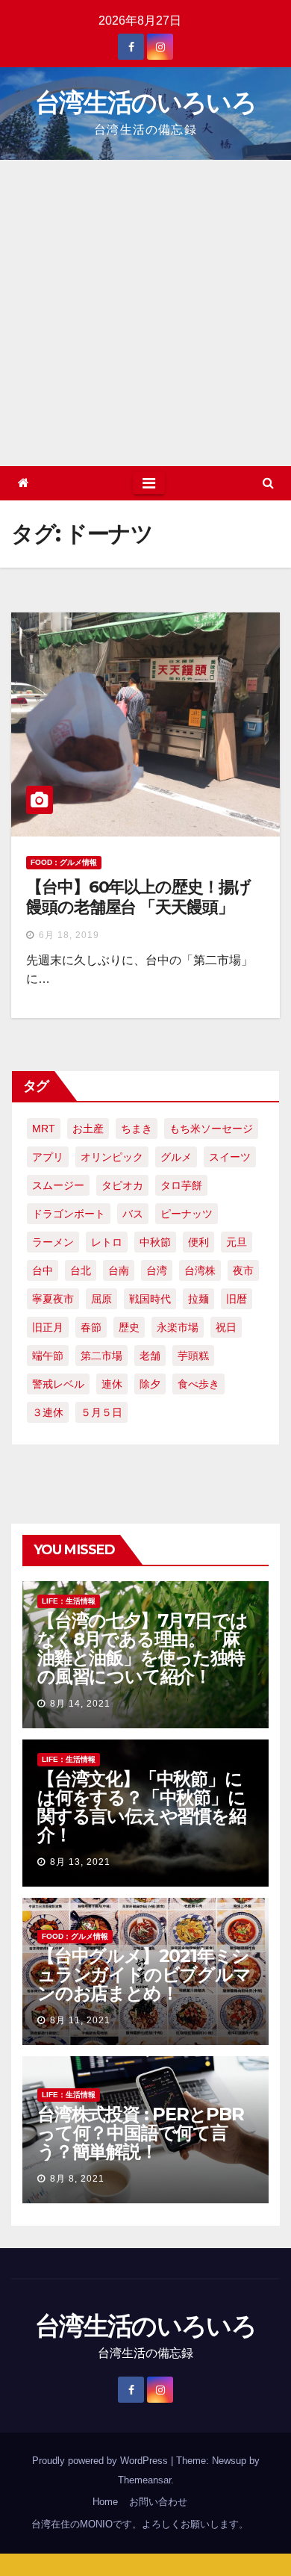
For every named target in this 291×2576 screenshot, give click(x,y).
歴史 (129, 1327)
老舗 (150, 1356)
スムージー (58, 1185)
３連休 (48, 1412)
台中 (43, 1270)
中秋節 (155, 1242)
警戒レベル (58, 1384)
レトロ (107, 1242)
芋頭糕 (193, 1356)
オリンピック (112, 1157)
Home (105, 2502)
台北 (81, 1270)
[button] (268, 483)
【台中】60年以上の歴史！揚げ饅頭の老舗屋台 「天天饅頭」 (138, 897)
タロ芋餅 (181, 1185)
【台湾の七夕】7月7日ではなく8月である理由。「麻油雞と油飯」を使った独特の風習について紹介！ (142, 1648)
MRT (44, 1129)
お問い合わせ (158, 2502)
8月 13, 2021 (80, 1862)
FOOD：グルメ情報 (64, 862)
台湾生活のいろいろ (145, 102)
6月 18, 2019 (69, 935)
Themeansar (144, 2480)
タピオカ (122, 1185)
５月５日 (101, 1412)
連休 (112, 1384)
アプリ (48, 1157)
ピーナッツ (187, 1214)
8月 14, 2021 (80, 1704)
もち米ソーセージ (211, 1129)
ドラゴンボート (69, 1214)
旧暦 (237, 1299)
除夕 (150, 1384)
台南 (119, 1270)
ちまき (137, 1129)
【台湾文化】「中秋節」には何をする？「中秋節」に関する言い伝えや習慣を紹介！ (142, 1807)
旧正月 (48, 1327)
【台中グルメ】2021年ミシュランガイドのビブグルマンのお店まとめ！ (144, 1974)
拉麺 (198, 1299)
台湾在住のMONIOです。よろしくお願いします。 (140, 2524)
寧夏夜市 (53, 1299)
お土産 (88, 1129)
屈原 (101, 1299)
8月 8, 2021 (77, 2179)
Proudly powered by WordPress (101, 2461)
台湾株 (200, 1270)
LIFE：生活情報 (69, 1601)
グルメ (176, 1157)
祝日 (226, 1327)
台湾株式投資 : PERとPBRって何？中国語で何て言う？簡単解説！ (141, 2133)
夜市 (243, 1270)
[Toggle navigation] (149, 483)
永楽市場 (178, 1327)
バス (133, 1214)
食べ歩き (198, 1384)
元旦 (237, 1242)
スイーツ (230, 1157)
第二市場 (101, 1356)
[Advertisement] (145, 313)
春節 (91, 1327)
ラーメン (53, 1242)
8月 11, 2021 (80, 2020)
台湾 (157, 1270)
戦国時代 (150, 1299)
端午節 (48, 1356)
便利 (198, 1242)
